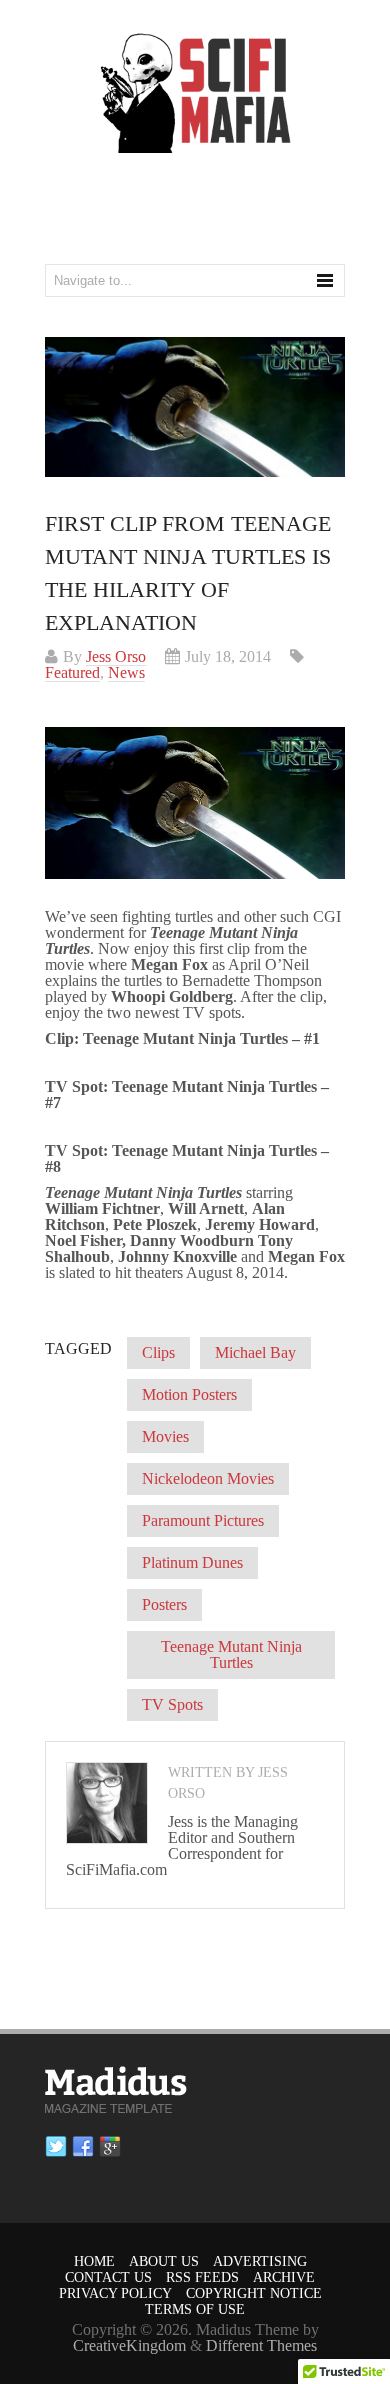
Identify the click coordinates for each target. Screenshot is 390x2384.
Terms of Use (195, 2309)
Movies (165, 1436)
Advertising (260, 2261)
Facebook (83, 2147)
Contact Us (108, 2277)
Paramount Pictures (203, 1520)
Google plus (110, 2147)
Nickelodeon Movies (208, 1478)
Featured (72, 672)
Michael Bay (255, 1352)
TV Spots (172, 1704)
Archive (284, 2277)
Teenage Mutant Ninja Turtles (231, 1654)
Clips (158, 1352)
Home (94, 2261)
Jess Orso (116, 656)
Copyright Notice (254, 2293)
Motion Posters (189, 1394)
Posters (164, 1604)
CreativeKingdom (129, 2345)
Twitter (56, 2147)
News (126, 672)
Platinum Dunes (192, 1562)
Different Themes (261, 2345)
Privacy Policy (115, 2293)
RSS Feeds (202, 2277)
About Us (164, 2261)
